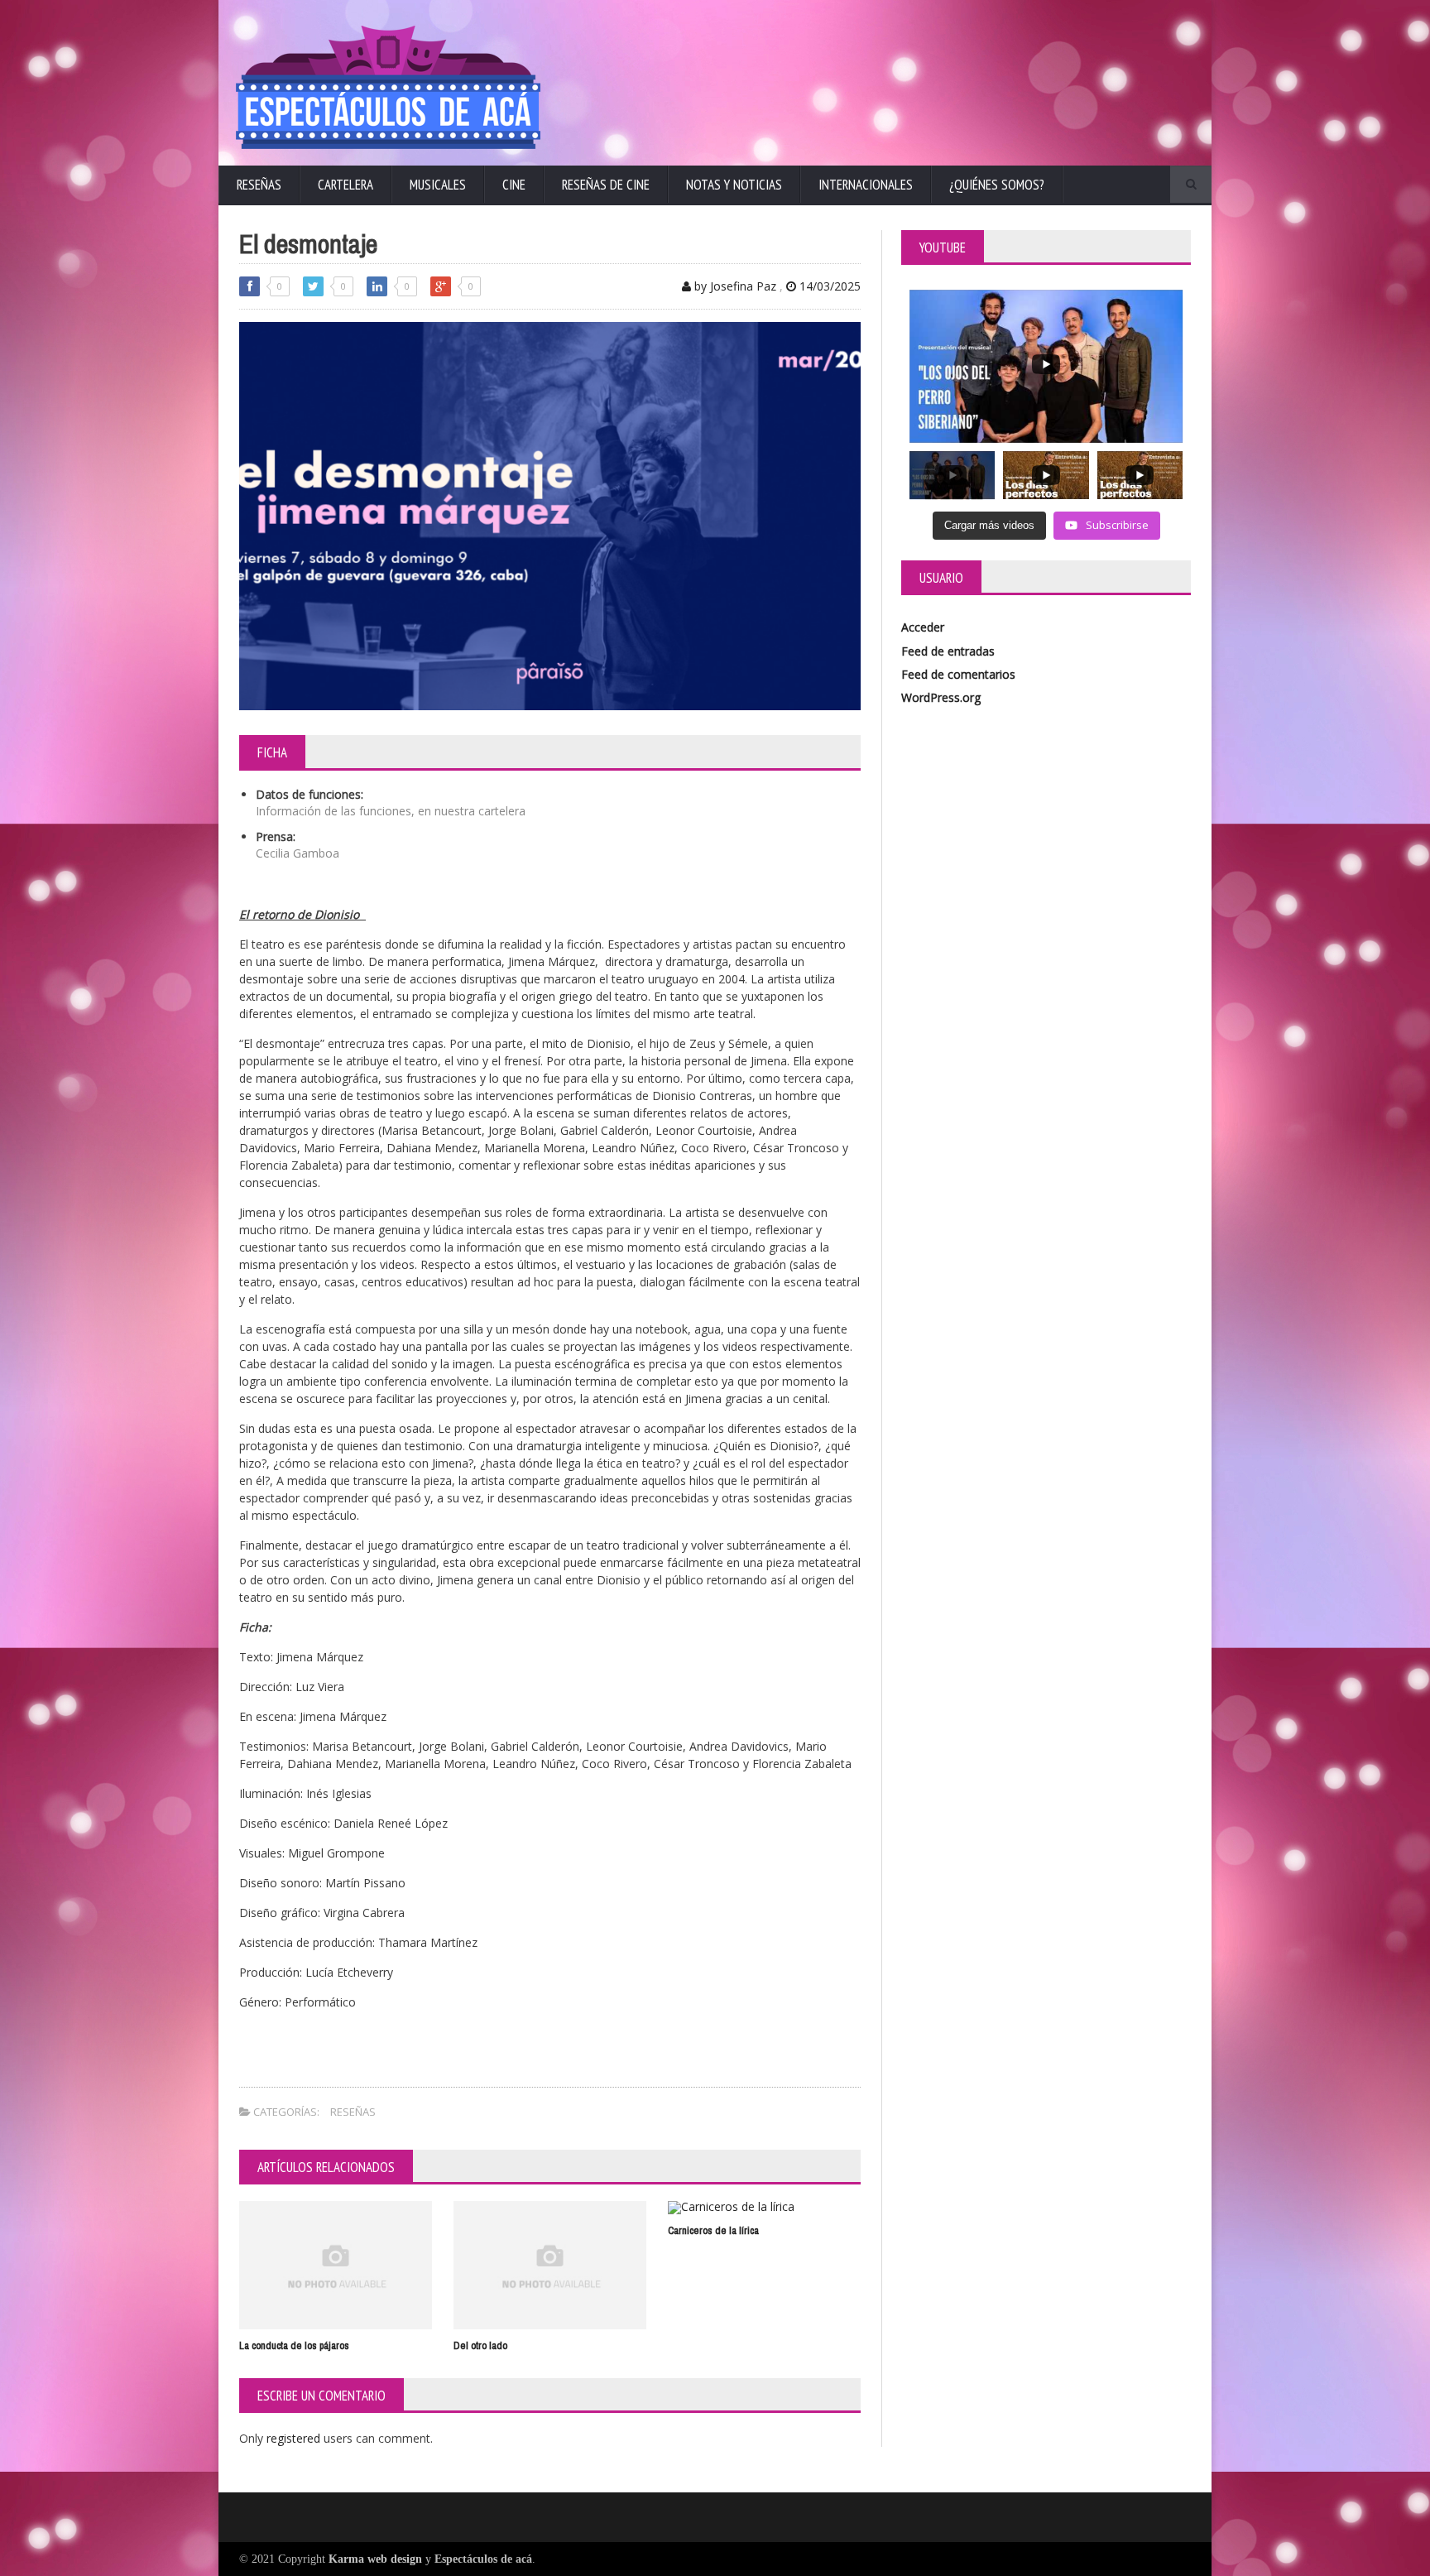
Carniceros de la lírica (713, 2230)
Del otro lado (480, 2345)
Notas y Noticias (734, 185)
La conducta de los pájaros (294, 2345)
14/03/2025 (828, 286)
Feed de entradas (948, 651)
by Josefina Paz (734, 286)
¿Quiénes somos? (997, 185)
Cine (514, 185)
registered (295, 2438)
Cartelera (346, 185)
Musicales (438, 185)
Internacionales (866, 185)
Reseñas (259, 185)
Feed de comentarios (958, 674)
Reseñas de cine (606, 185)
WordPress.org (941, 697)
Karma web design (375, 2559)
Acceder (923, 627)
